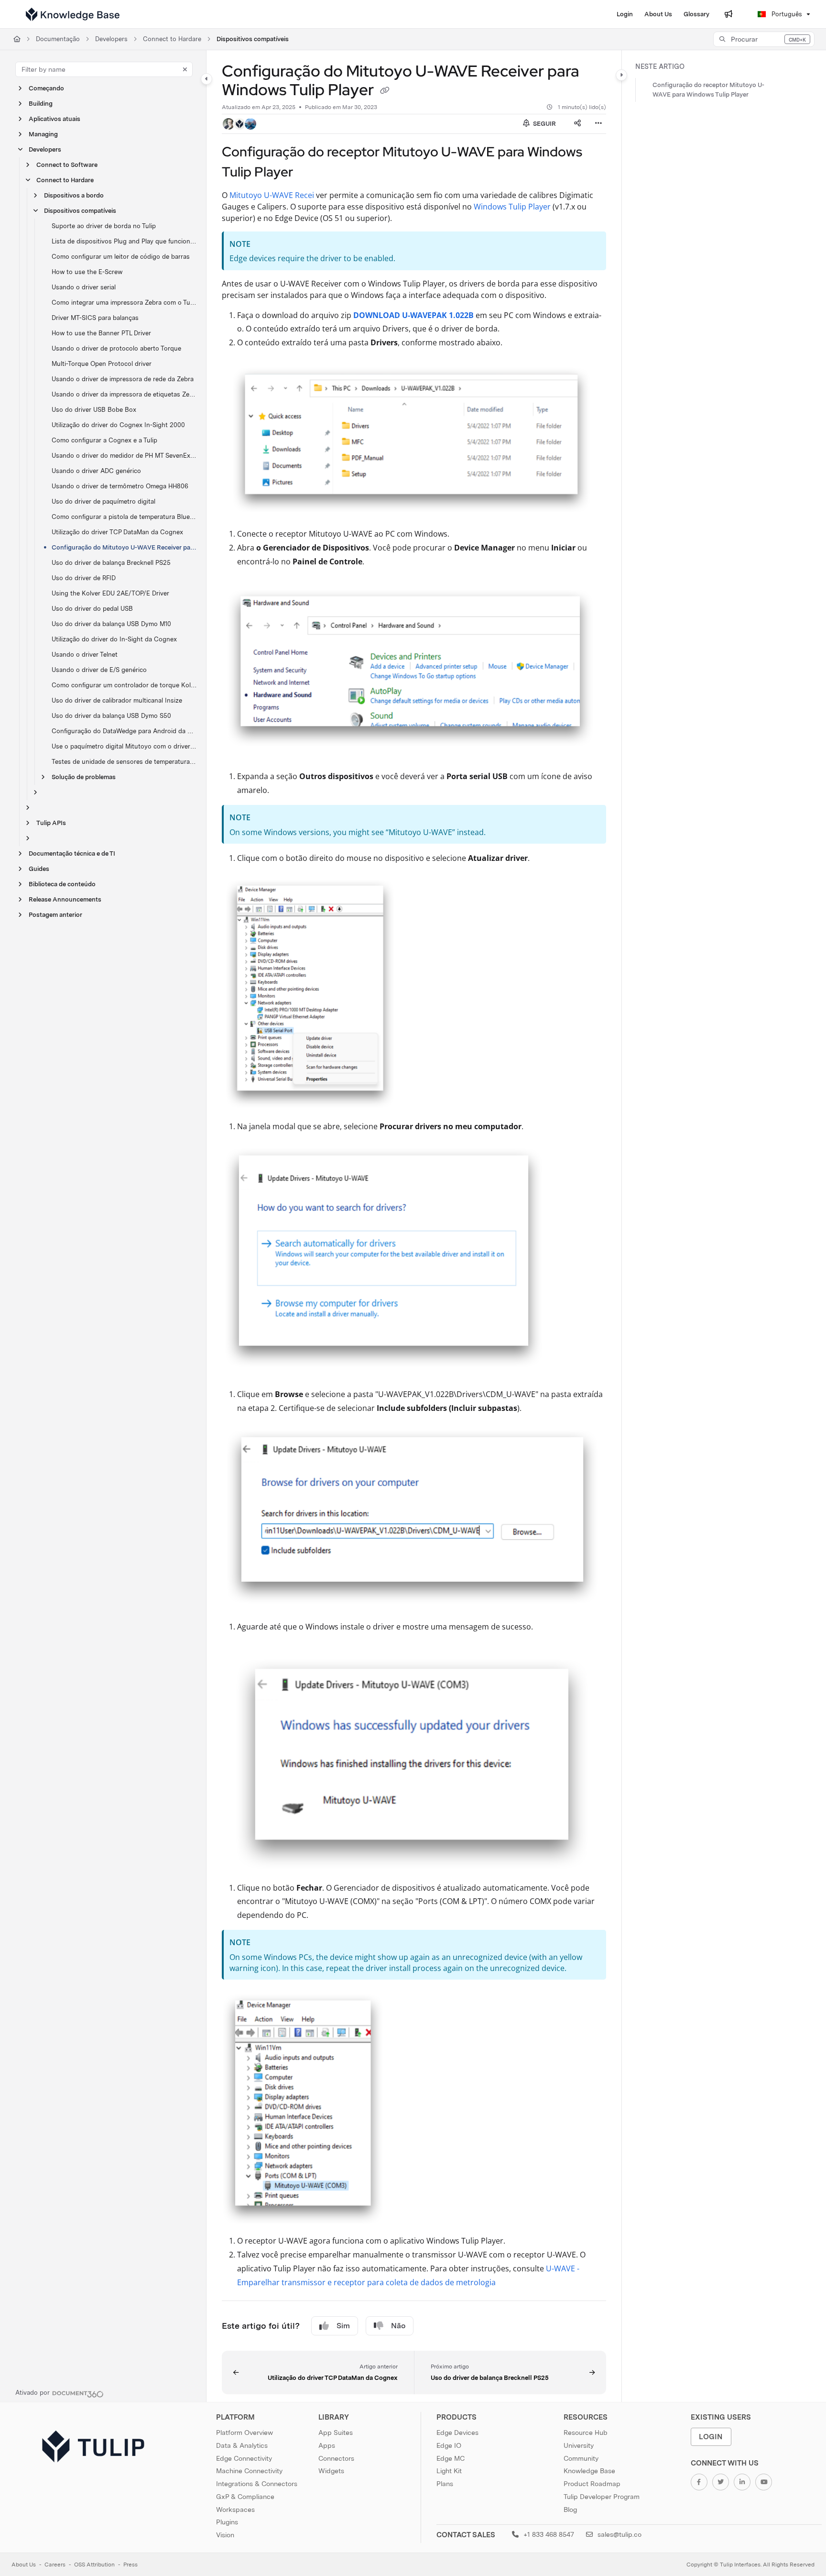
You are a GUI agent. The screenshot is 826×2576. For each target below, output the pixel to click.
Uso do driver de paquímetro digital (103, 501)
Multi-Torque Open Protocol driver (102, 364)
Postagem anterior (55, 915)
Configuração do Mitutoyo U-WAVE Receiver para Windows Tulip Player (124, 547)
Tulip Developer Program (602, 2497)
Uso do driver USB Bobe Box (94, 410)
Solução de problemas (84, 777)
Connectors (336, 2458)
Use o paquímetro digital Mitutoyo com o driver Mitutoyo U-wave (124, 746)
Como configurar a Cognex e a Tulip (104, 440)
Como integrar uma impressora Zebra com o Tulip (124, 303)
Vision (225, 2535)
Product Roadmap (592, 2484)
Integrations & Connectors (257, 2484)
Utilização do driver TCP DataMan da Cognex (117, 532)
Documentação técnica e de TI (72, 853)
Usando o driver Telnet (85, 655)
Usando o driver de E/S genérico (99, 670)
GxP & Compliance (245, 2497)
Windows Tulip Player (512, 207)
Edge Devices (457, 2433)
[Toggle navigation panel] (206, 79)
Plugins (227, 2522)
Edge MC (451, 2458)
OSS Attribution (94, 2565)
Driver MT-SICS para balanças (95, 318)
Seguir (544, 124)
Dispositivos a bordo (74, 195)
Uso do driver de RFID (84, 578)
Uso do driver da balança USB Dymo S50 (111, 716)
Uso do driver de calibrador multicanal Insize (117, 700)
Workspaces (235, 2510)
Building (41, 104)
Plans (445, 2484)
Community (581, 2458)
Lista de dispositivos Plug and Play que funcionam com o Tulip (124, 241)
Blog (570, 2510)
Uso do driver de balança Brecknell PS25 (111, 563)
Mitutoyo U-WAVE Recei (272, 195)
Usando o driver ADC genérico (96, 471)
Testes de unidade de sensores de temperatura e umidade (124, 762)
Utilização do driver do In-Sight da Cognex (114, 639)
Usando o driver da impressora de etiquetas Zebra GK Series (124, 394)
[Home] (73, 14)
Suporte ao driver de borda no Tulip (104, 226)
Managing (43, 134)
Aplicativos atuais (54, 119)
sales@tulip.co (619, 2534)
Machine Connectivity (249, 2471)
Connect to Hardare (172, 39)
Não (398, 2326)
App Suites (336, 2433)
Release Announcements (65, 899)
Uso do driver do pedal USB (92, 609)
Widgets (331, 2471)
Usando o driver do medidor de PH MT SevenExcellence (124, 456)
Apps (327, 2445)
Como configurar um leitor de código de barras (121, 257)
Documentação (58, 39)
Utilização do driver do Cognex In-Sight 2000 (118, 425)
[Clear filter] (185, 69)
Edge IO (449, 2445)
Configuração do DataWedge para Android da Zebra (124, 731)
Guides (39, 869)
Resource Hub (586, 2433)
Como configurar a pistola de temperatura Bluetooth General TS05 (124, 517)
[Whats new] (728, 14)
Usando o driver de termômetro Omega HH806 (120, 486)
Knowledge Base (589, 2471)
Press (130, 2565)
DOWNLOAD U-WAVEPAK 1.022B (413, 315)
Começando (46, 88)
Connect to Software (67, 165)
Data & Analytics (242, 2445)
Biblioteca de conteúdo (62, 884)
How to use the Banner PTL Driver (101, 333)
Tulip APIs (51, 823)
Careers (55, 2565)
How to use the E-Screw (87, 272)
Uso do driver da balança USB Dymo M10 (111, 624)
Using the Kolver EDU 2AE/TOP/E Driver (110, 593)
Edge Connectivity (244, 2458)
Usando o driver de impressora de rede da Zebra (123, 379)
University (579, 2445)
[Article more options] (598, 124)
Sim (343, 2326)
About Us (24, 2565)
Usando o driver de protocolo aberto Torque (116, 348)
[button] (764, 39)
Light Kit (449, 2471)
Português (786, 14)
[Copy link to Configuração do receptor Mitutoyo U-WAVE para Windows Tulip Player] (308, 173)
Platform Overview (245, 2433)
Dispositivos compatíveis (253, 39)
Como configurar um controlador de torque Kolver (124, 685)
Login (711, 2437)
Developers (111, 39)
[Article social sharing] (577, 124)
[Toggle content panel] (621, 75)
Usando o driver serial (84, 287)
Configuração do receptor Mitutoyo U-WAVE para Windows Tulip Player (708, 90)
